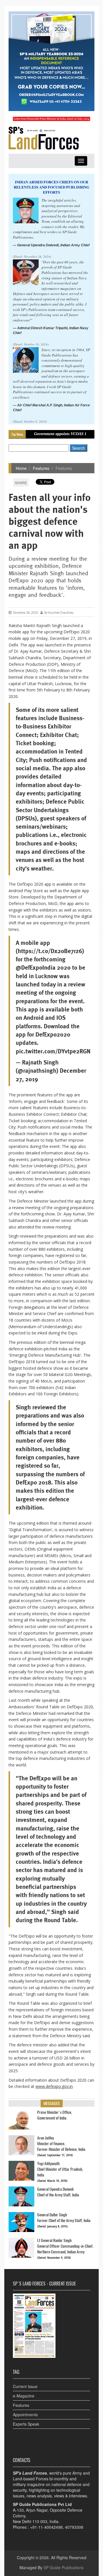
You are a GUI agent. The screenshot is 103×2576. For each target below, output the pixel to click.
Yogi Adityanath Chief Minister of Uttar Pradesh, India (60, 2169)
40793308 (74, 2527)
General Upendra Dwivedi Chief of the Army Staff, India (58, 2192)
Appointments (25, 2415)
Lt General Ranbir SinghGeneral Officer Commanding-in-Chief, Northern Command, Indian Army (65, 2246)
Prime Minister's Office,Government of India (55, 2115)
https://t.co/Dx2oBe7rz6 (50, 951)
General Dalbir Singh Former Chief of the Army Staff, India (64, 2218)
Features (41, 468)
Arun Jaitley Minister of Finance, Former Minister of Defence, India (61, 2144)
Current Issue (25, 2386)
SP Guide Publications (64, 2567)
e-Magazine (24, 2396)
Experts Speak (26, 2424)
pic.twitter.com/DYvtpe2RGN (53, 1051)
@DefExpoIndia (36, 967)
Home (21, 468)
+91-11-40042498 (46, 2527)
